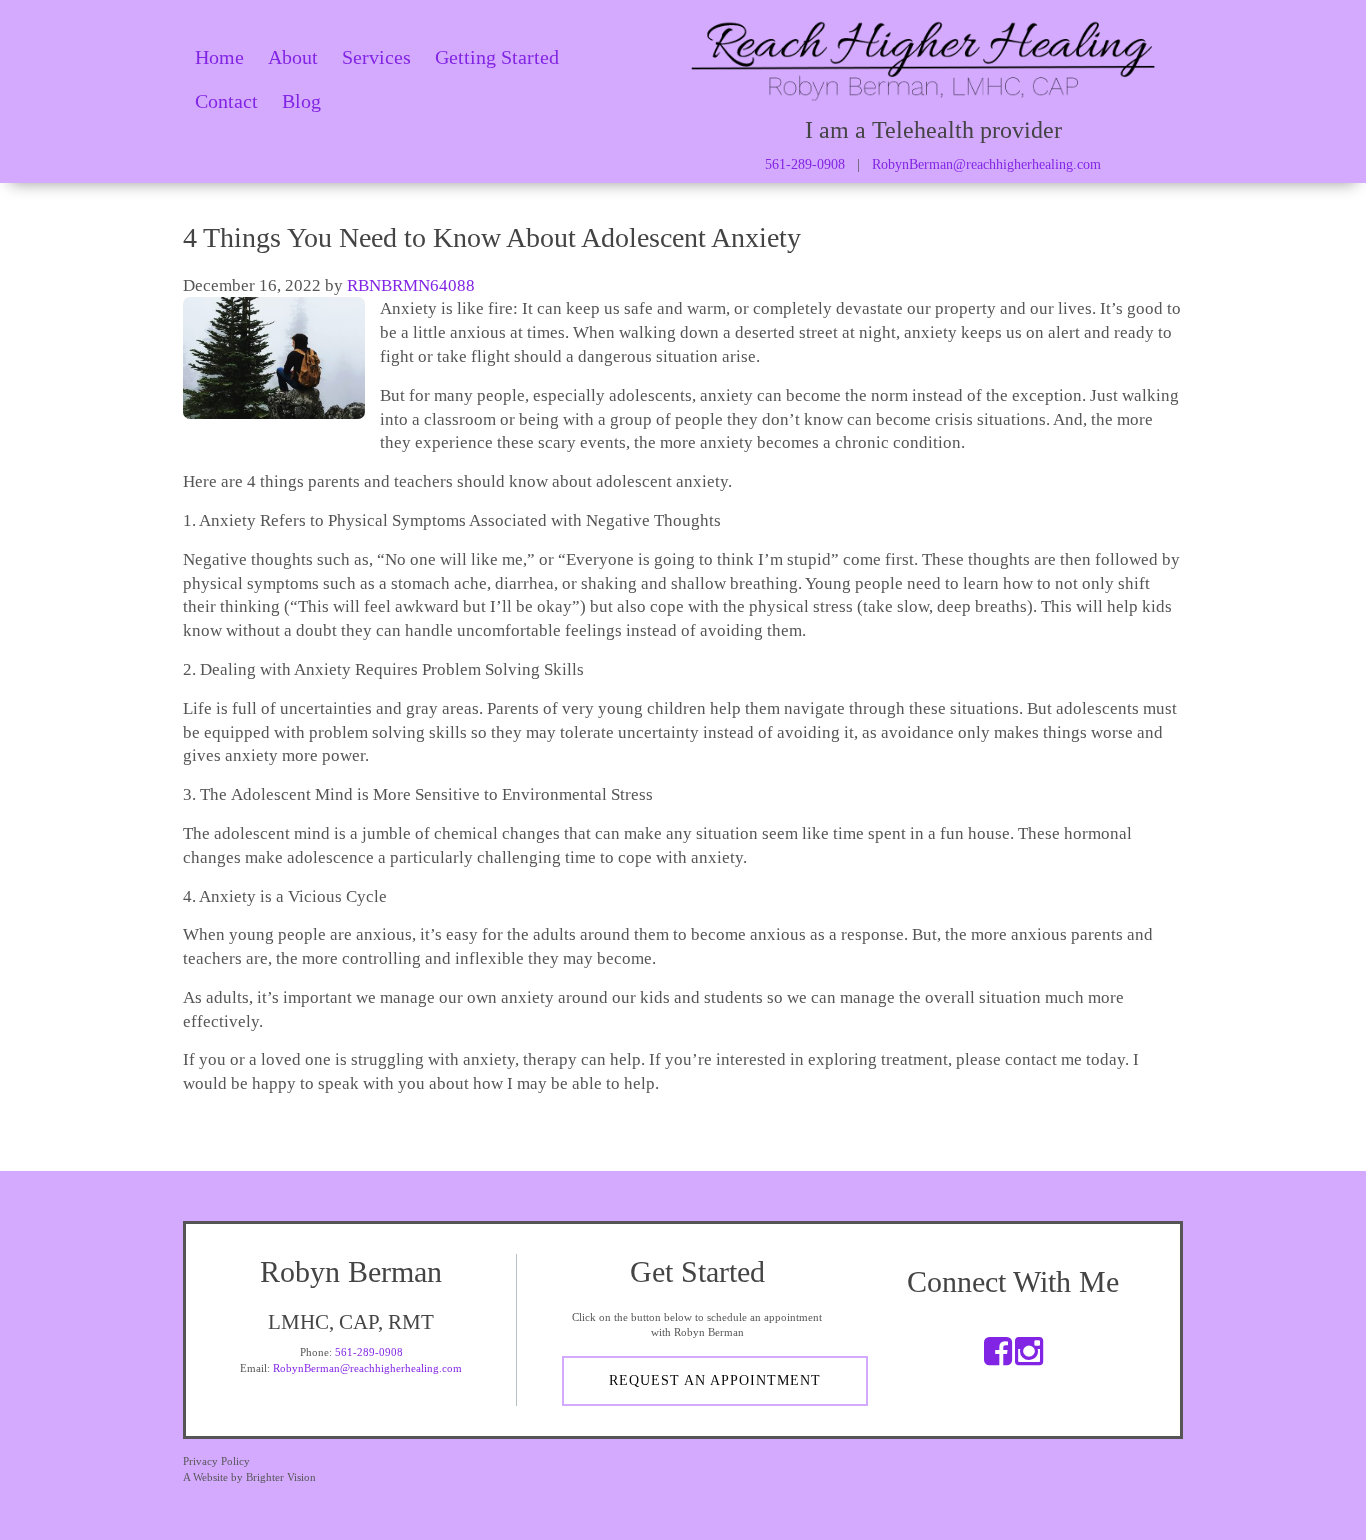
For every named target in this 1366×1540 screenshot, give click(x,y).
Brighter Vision (281, 1477)
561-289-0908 (805, 164)
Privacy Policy (216, 1461)
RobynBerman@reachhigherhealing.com (986, 164)
